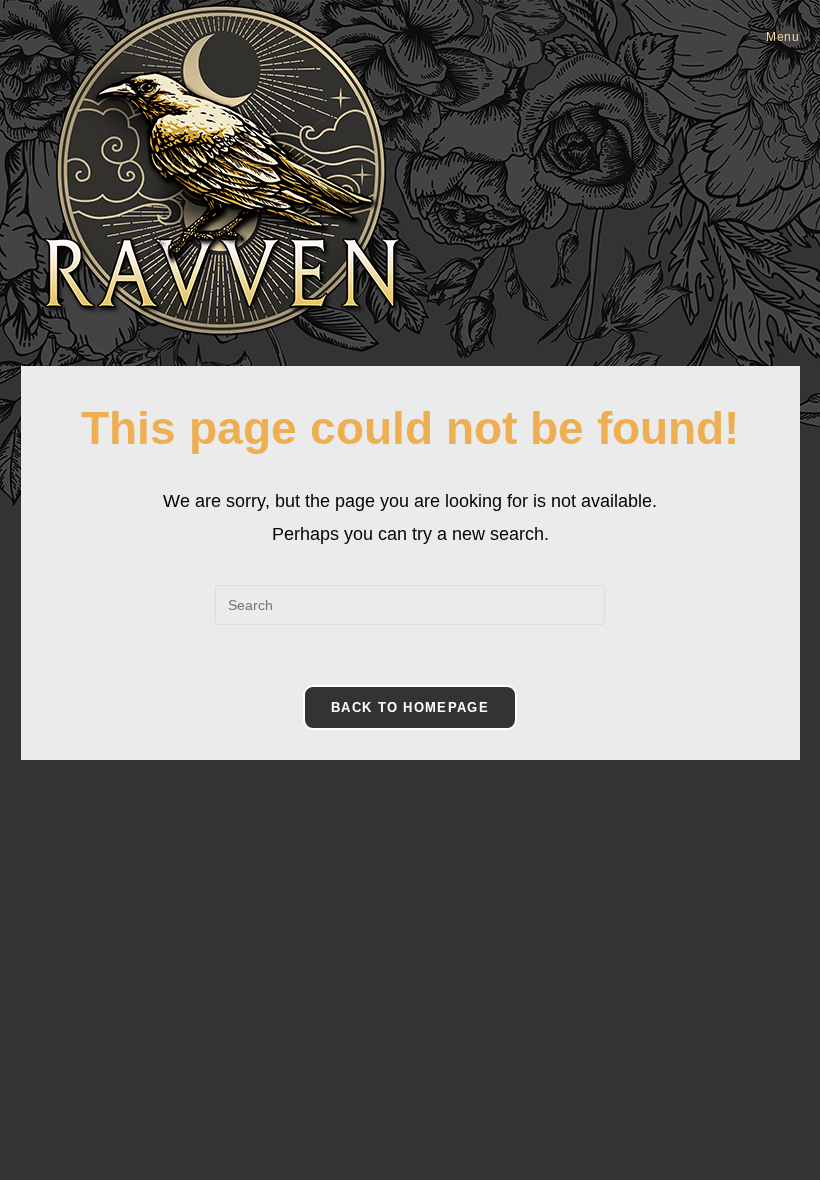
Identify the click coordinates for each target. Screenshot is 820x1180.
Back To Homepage (410, 707)
